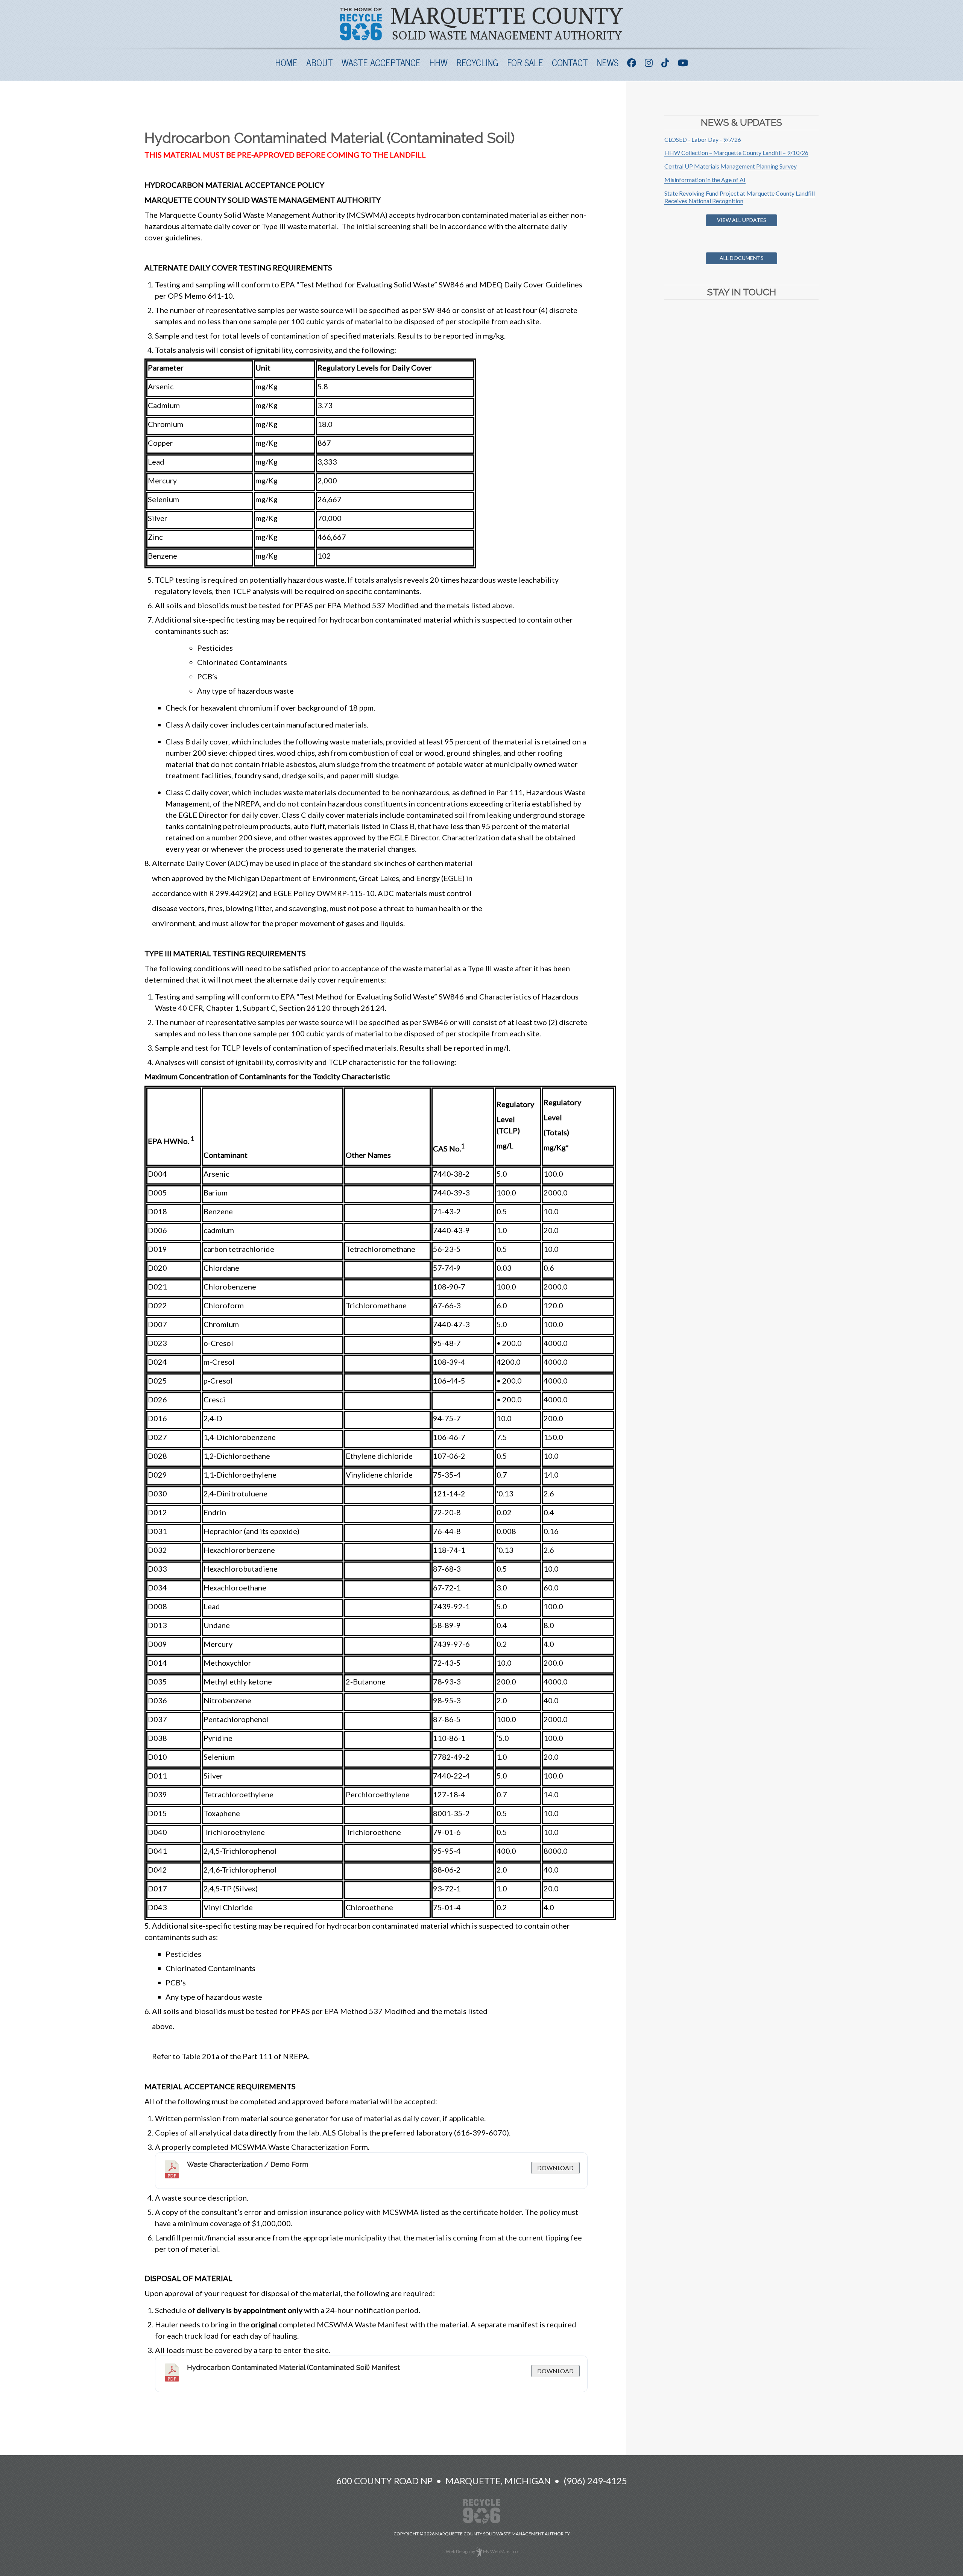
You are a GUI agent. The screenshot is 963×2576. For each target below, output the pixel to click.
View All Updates (742, 220)
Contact (570, 62)
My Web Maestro (500, 2551)
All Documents (742, 258)
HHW (438, 62)
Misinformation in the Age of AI (705, 180)
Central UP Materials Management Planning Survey (731, 166)
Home (286, 62)
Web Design (458, 2551)
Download (555, 2168)
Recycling (477, 62)
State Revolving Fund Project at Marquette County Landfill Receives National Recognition (740, 197)
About (320, 62)
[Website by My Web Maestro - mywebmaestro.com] (479, 2551)
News (608, 62)
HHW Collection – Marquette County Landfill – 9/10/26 (736, 153)
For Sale (525, 62)
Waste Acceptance (381, 62)
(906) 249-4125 (595, 2481)
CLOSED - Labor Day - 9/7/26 (703, 139)
